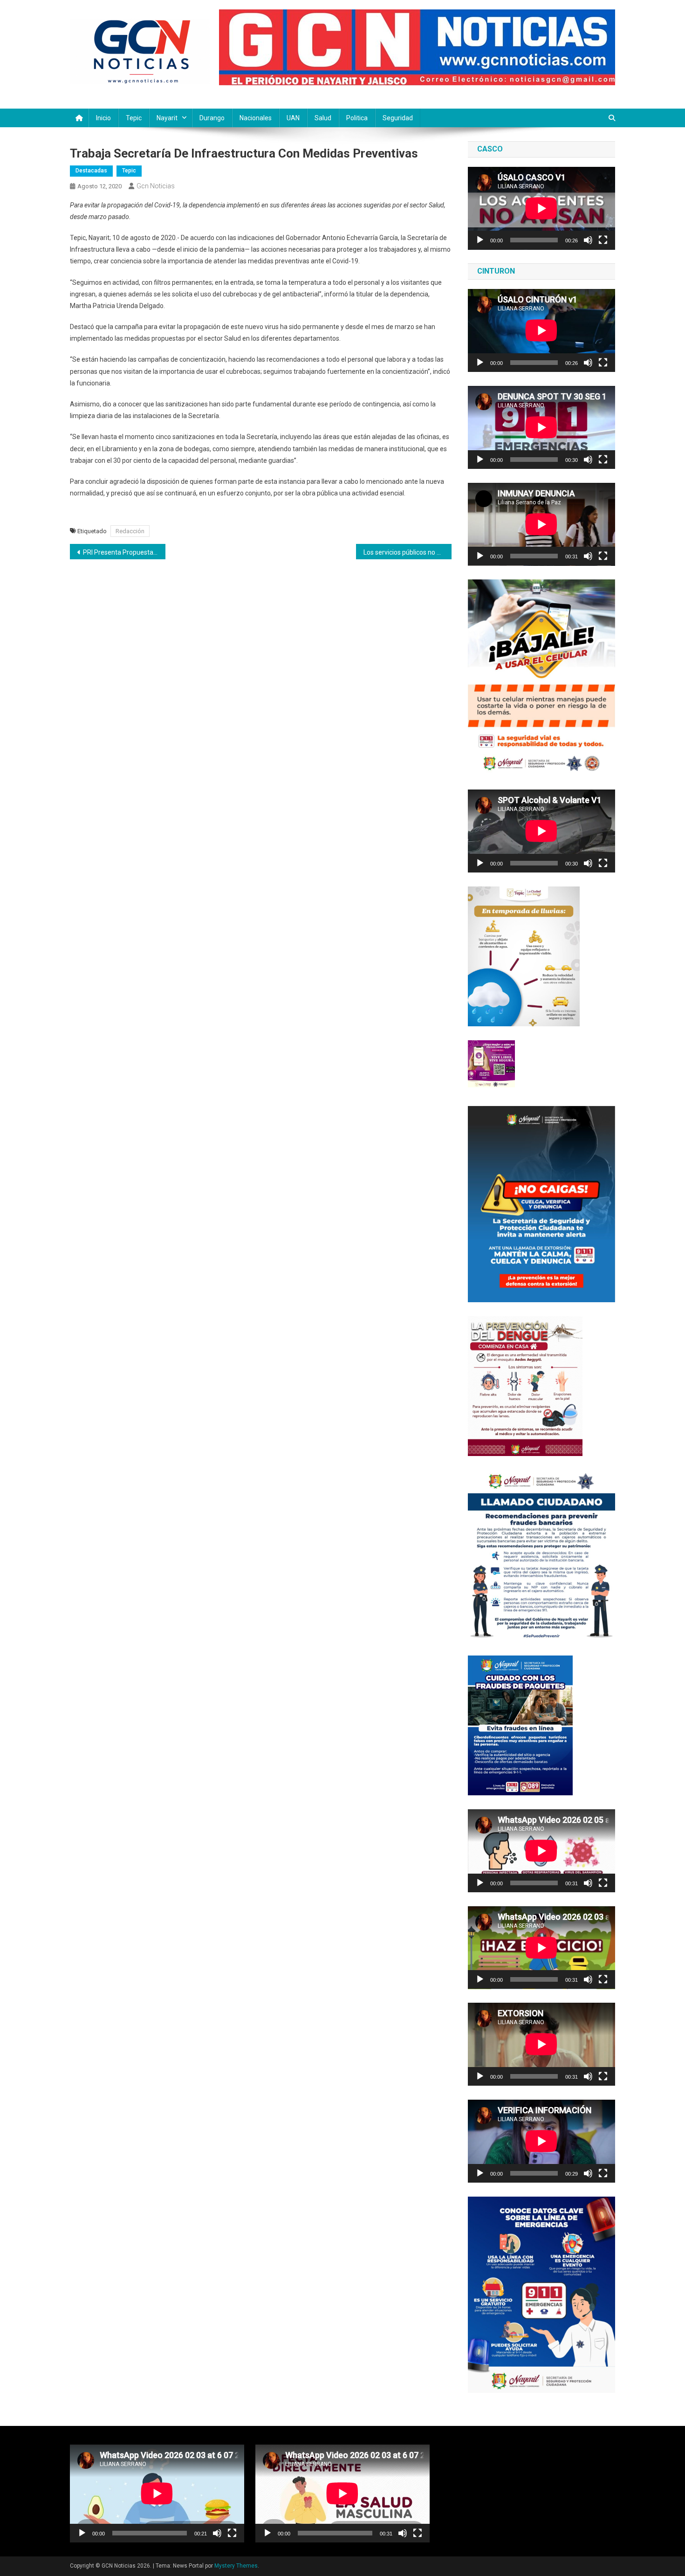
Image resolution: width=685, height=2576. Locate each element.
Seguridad (398, 118)
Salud (323, 118)
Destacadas (91, 171)
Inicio (103, 118)
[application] (541, 208)
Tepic (134, 118)
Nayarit (167, 118)
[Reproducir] (480, 240)
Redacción (130, 531)
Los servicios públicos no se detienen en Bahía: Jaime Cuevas (408, 552)
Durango (212, 118)
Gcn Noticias (156, 186)
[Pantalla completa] (603, 240)
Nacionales (256, 118)
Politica (357, 118)
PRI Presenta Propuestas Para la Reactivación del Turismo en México (124, 552)
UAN (293, 118)
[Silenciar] (588, 240)
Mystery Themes (236, 2566)
